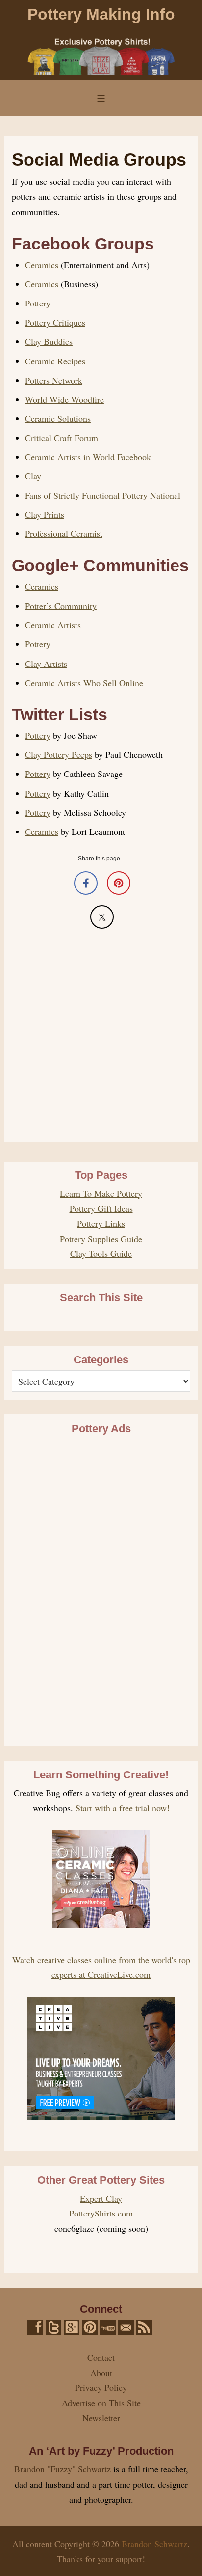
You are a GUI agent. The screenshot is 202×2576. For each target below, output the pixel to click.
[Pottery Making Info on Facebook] (35, 2327)
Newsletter (101, 2418)
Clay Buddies (49, 341)
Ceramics (42, 265)
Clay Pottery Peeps (59, 754)
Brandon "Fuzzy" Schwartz (63, 2469)
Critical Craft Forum (62, 438)
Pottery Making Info (101, 14)
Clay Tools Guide (101, 1253)
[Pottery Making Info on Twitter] (53, 2327)
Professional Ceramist (64, 533)
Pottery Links (101, 1223)
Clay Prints (45, 514)
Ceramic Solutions (58, 418)
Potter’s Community (61, 606)
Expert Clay (101, 2198)
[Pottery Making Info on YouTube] (108, 2327)
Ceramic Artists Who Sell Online (84, 683)
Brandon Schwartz (154, 2544)
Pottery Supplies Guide (101, 1239)
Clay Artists (46, 664)
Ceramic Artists (53, 625)
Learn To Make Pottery (101, 1193)
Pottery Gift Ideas (101, 1208)
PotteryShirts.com (101, 2213)
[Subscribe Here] (144, 2327)
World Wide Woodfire (64, 399)
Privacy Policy (101, 2387)
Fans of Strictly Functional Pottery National (103, 495)
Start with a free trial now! (123, 1808)
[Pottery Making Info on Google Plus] (72, 2327)
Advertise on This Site (101, 2403)
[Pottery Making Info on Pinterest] (90, 2327)
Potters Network (54, 380)
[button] (101, 98)
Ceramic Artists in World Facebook (88, 457)
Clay (33, 476)
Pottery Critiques (55, 322)
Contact (101, 2357)
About (101, 2373)
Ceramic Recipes (55, 361)
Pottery (38, 303)
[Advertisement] (101, 1033)
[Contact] (126, 2327)
